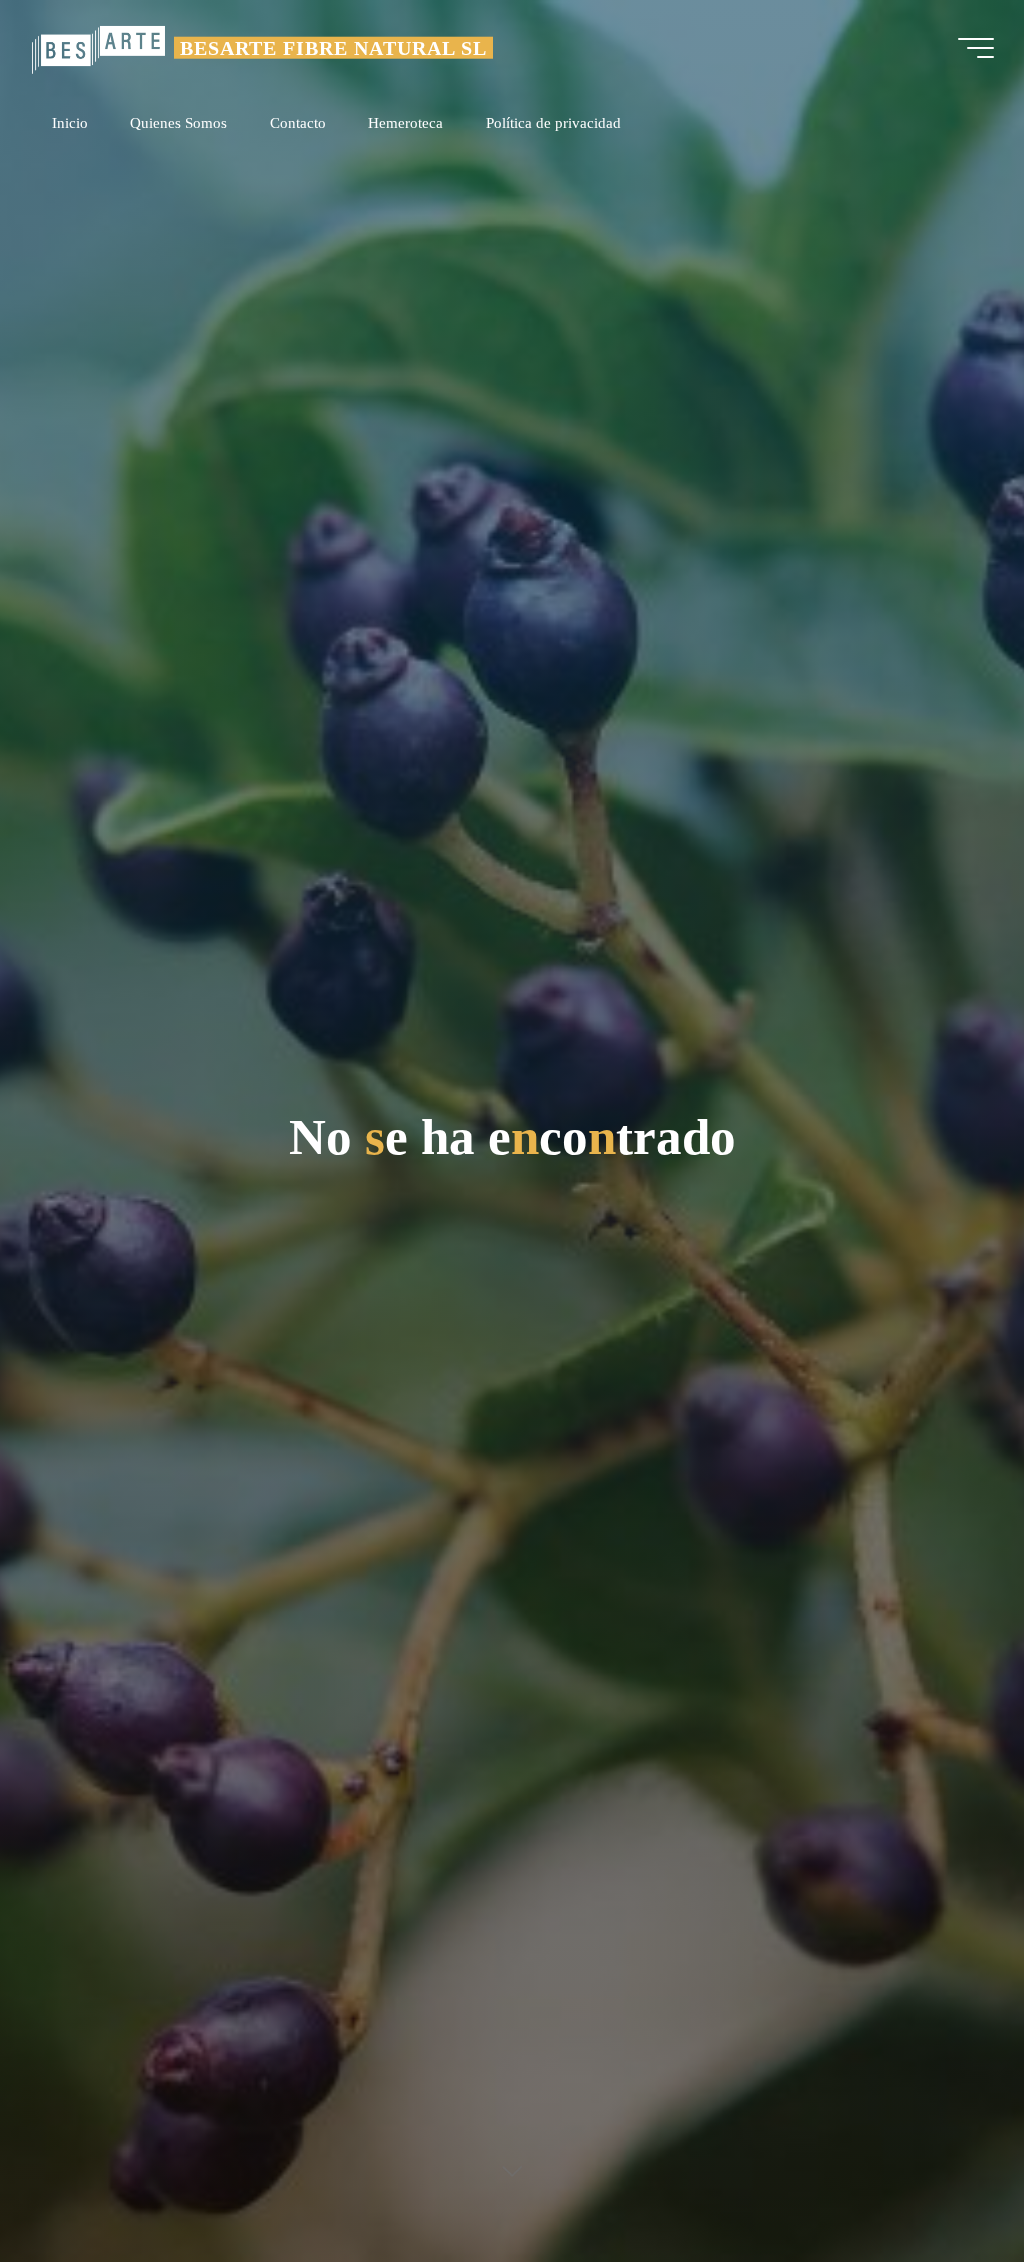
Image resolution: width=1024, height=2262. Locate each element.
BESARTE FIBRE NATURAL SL (333, 47)
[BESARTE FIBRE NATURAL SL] (98, 47)
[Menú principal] (976, 48)
